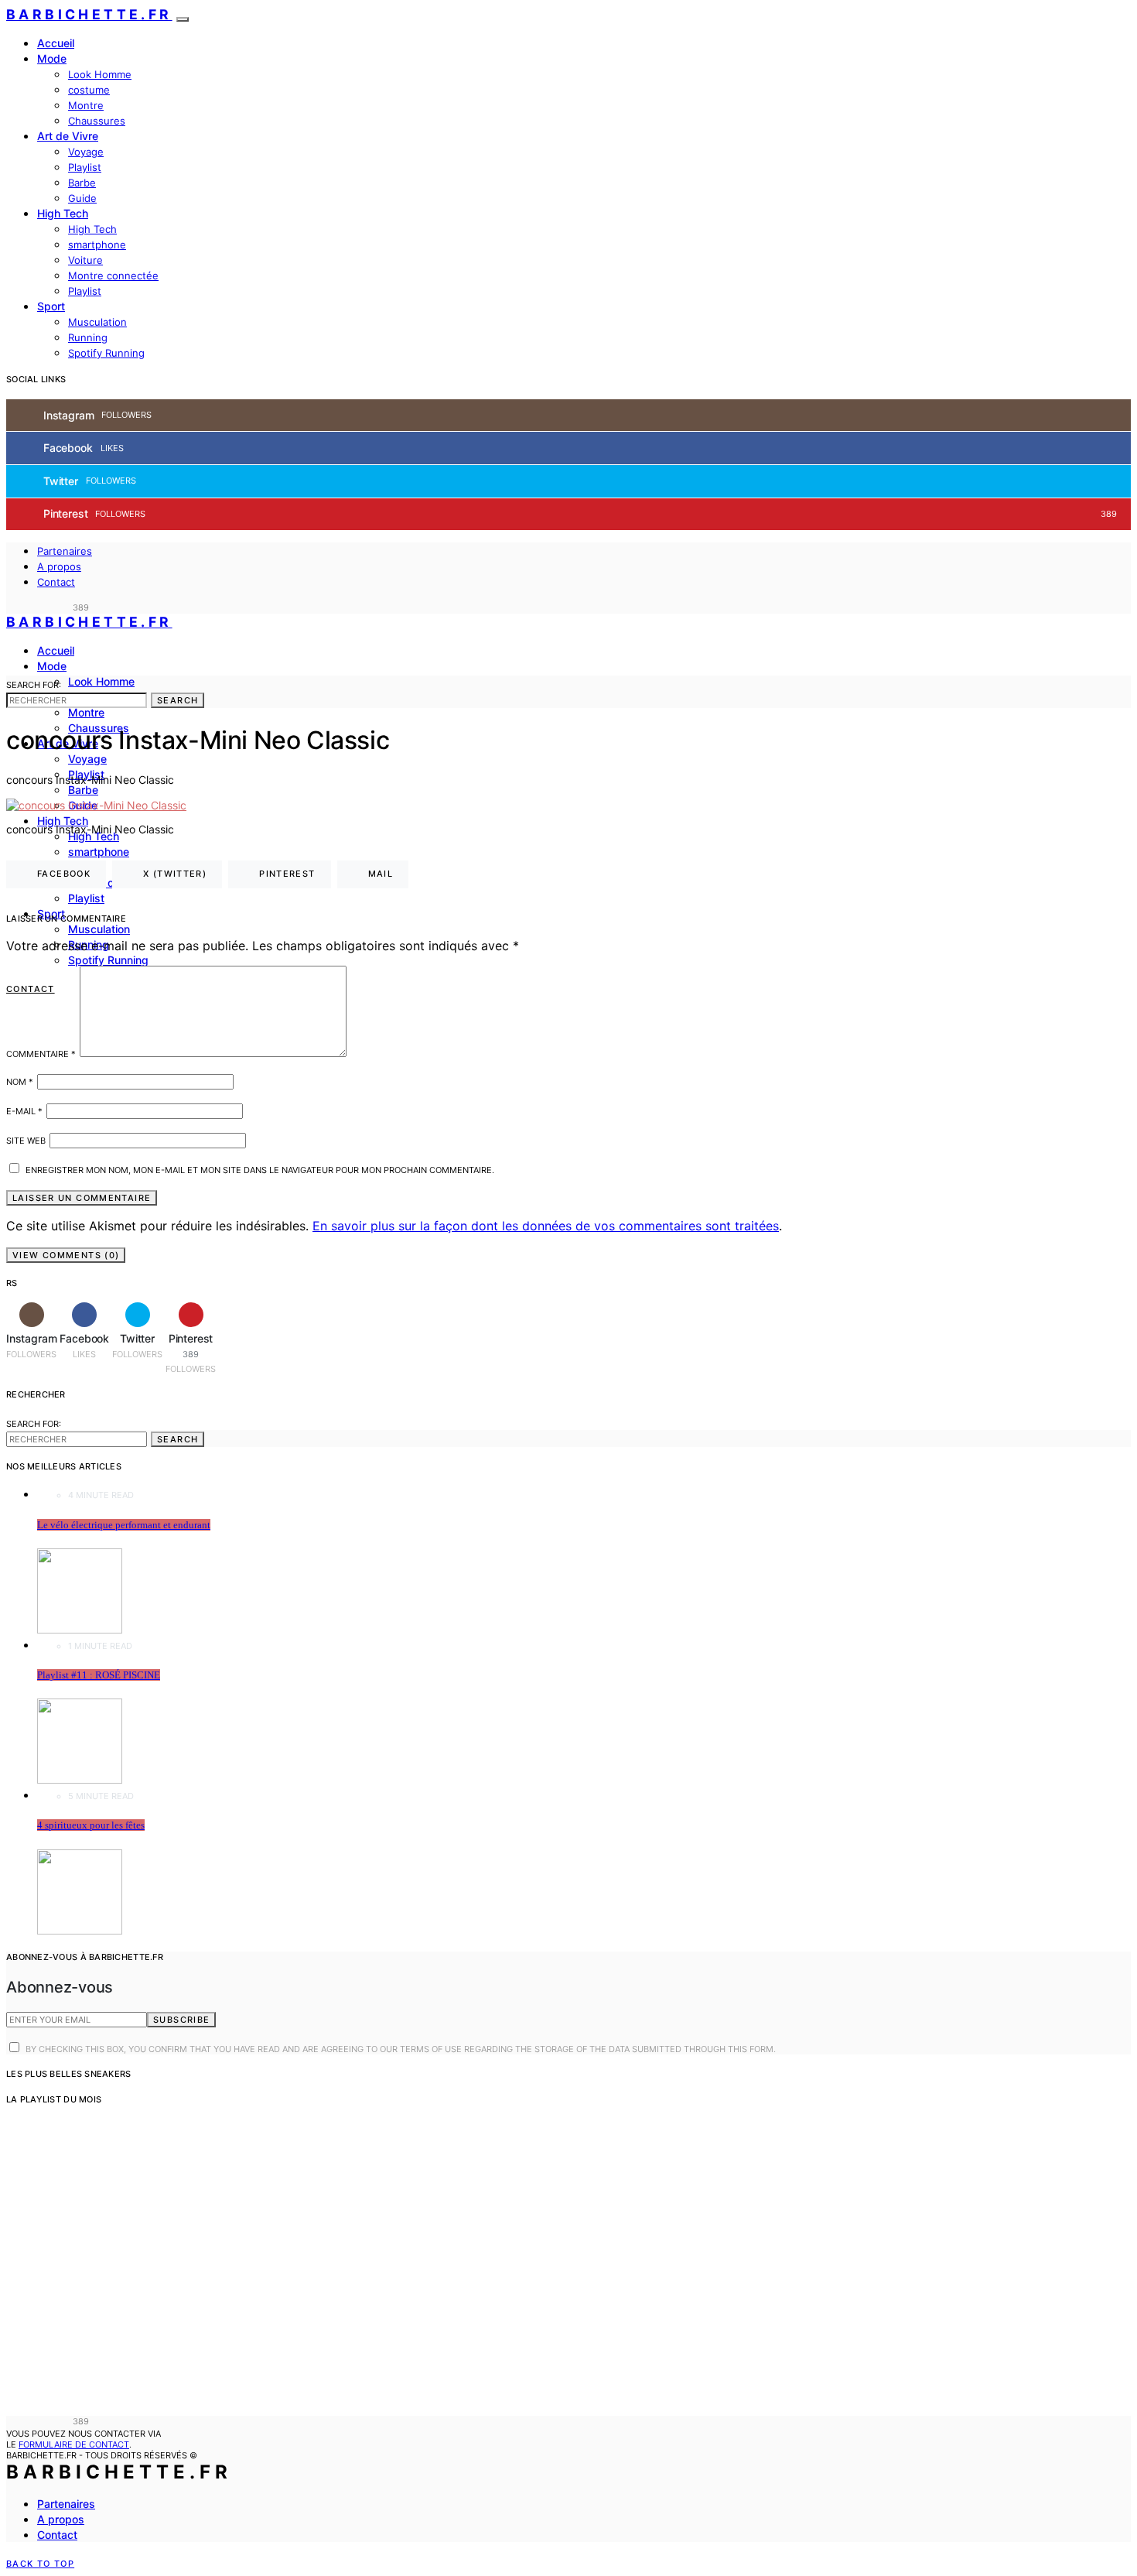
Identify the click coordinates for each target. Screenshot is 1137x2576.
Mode (52, 58)
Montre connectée (113, 275)
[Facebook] (29, 607)
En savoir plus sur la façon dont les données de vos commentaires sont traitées (546, 1226)
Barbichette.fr (89, 14)
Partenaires (65, 551)
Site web (26, 1141)
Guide (82, 198)
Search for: (34, 685)
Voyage (86, 152)
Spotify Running (106, 353)
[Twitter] (46, 607)
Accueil (56, 43)
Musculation (97, 322)
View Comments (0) (66, 1255)
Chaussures (97, 121)
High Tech (63, 213)
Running (88, 337)
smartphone (97, 245)
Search (178, 700)
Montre (86, 105)
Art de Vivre (68, 136)
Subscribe (181, 2020)
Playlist (85, 167)
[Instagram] (11, 607)
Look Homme (100, 74)
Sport (51, 306)
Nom (20, 1082)
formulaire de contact (74, 2444)
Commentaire (41, 1054)
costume (89, 90)
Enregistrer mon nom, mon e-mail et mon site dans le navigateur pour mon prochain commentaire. (260, 1170)
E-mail (24, 1111)
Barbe (82, 183)
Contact (56, 582)
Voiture (85, 260)
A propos (59, 566)
